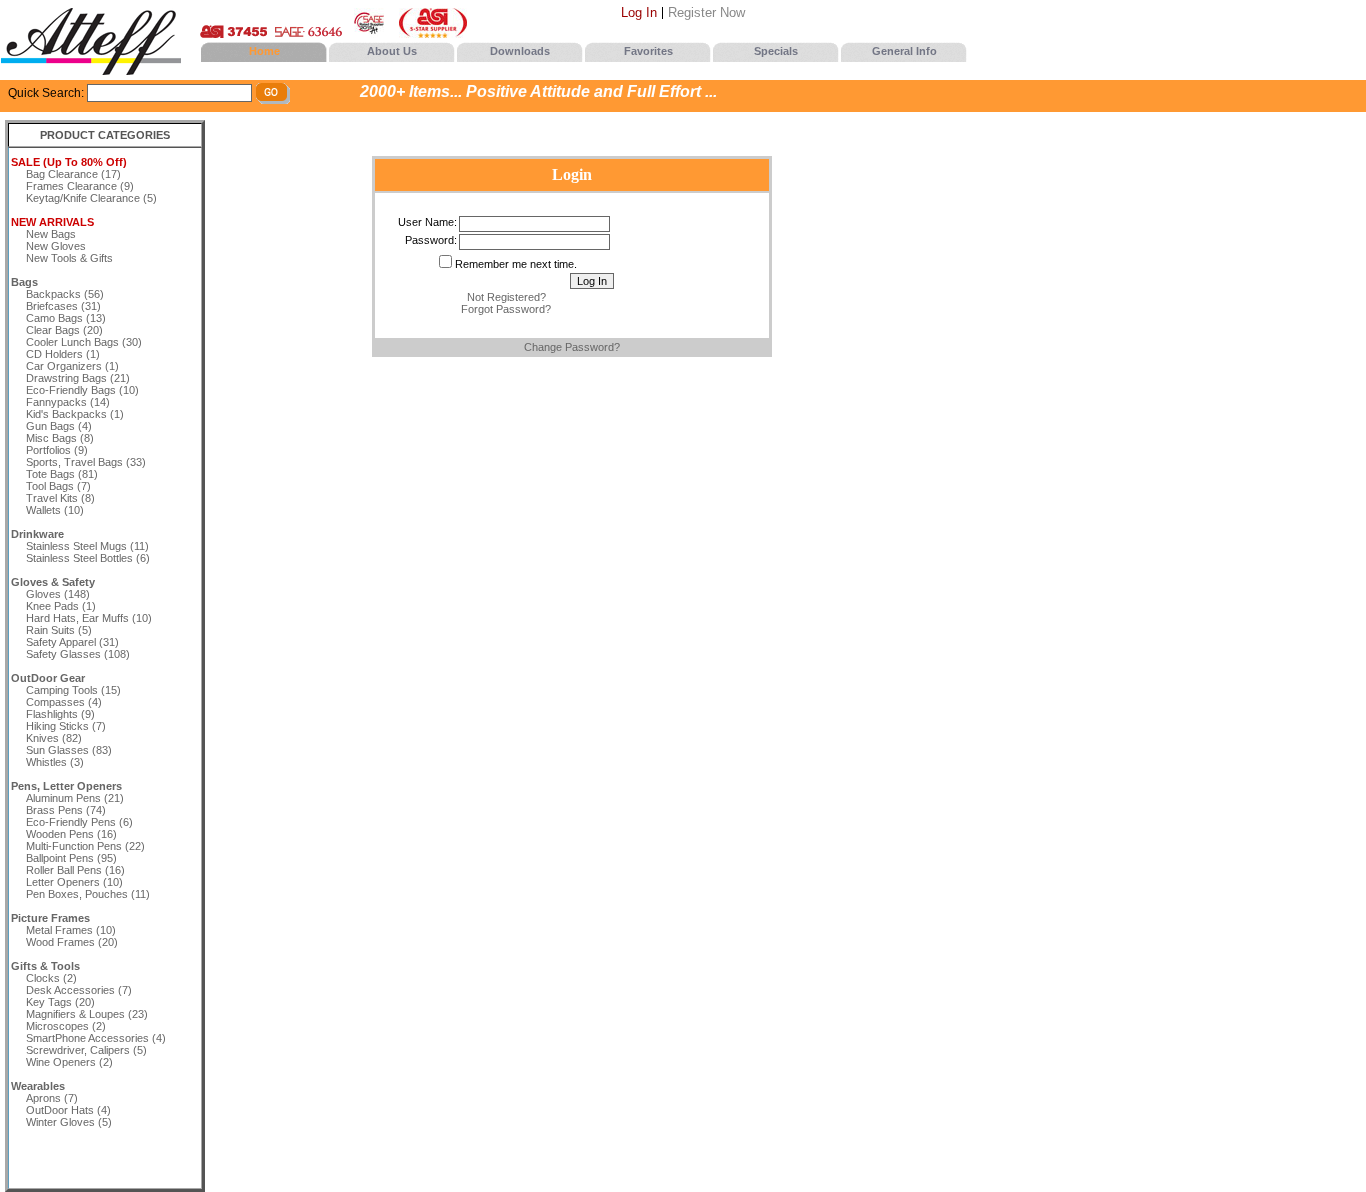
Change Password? (572, 347)
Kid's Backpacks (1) (75, 414)
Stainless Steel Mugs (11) (87, 546)
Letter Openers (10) (74, 882)
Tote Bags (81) (62, 474)
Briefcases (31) (63, 306)
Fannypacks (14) (68, 402)
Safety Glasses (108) (78, 654)
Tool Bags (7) (58, 486)
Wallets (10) (55, 510)
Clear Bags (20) (64, 330)
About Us (392, 51)
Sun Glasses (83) (69, 750)
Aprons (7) (52, 1098)
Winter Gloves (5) (69, 1122)
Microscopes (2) (66, 1026)
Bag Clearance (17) (73, 174)
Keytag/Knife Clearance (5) (91, 198)
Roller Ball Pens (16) (75, 870)
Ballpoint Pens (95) (71, 858)
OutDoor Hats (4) (68, 1110)
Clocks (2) (51, 978)
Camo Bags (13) (66, 318)
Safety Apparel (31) (72, 642)
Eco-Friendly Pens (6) (79, 822)
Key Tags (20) (60, 1002)
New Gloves (56, 246)
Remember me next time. (516, 264)
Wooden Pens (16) (71, 834)
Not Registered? (506, 297)
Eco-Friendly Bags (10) (82, 390)
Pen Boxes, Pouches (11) (88, 894)
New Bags (51, 234)
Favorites (648, 51)
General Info (904, 51)
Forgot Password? (506, 309)
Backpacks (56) (65, 294)
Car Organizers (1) (72, 366)
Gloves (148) (58, 594)
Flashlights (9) (60, 714)
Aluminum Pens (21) (75, 798)
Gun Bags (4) (59, 426)
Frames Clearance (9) (80, 186)
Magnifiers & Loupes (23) (87, 1014)
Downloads (520, 51)
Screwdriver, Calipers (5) (86, 1050)
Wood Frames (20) (72, 942)
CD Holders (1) (63, 354)
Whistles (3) (55, 762)
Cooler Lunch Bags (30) (84, 342)
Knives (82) (54, 738)
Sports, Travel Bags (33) (86, 462)
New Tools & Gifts (69, 258)
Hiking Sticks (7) (66, 726)
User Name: (427, 222)
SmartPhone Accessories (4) (96, 1038)
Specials (776, 51)
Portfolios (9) (57, 450)
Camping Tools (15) (73, 690)
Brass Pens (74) (66, 810)
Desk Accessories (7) (79, 990)
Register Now (706, 12)
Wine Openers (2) (69, 1062)
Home (264, 51)
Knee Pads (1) (61, 606)
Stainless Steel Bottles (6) (88, 558)
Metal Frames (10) (71, 930)
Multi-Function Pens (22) (85, 846)
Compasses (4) (64, 702)
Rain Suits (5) (59, 630)
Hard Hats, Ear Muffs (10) (89, 618)
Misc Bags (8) (60, 438)
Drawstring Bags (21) (78, 378)
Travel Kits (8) (60, 498)
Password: (431, 240)
